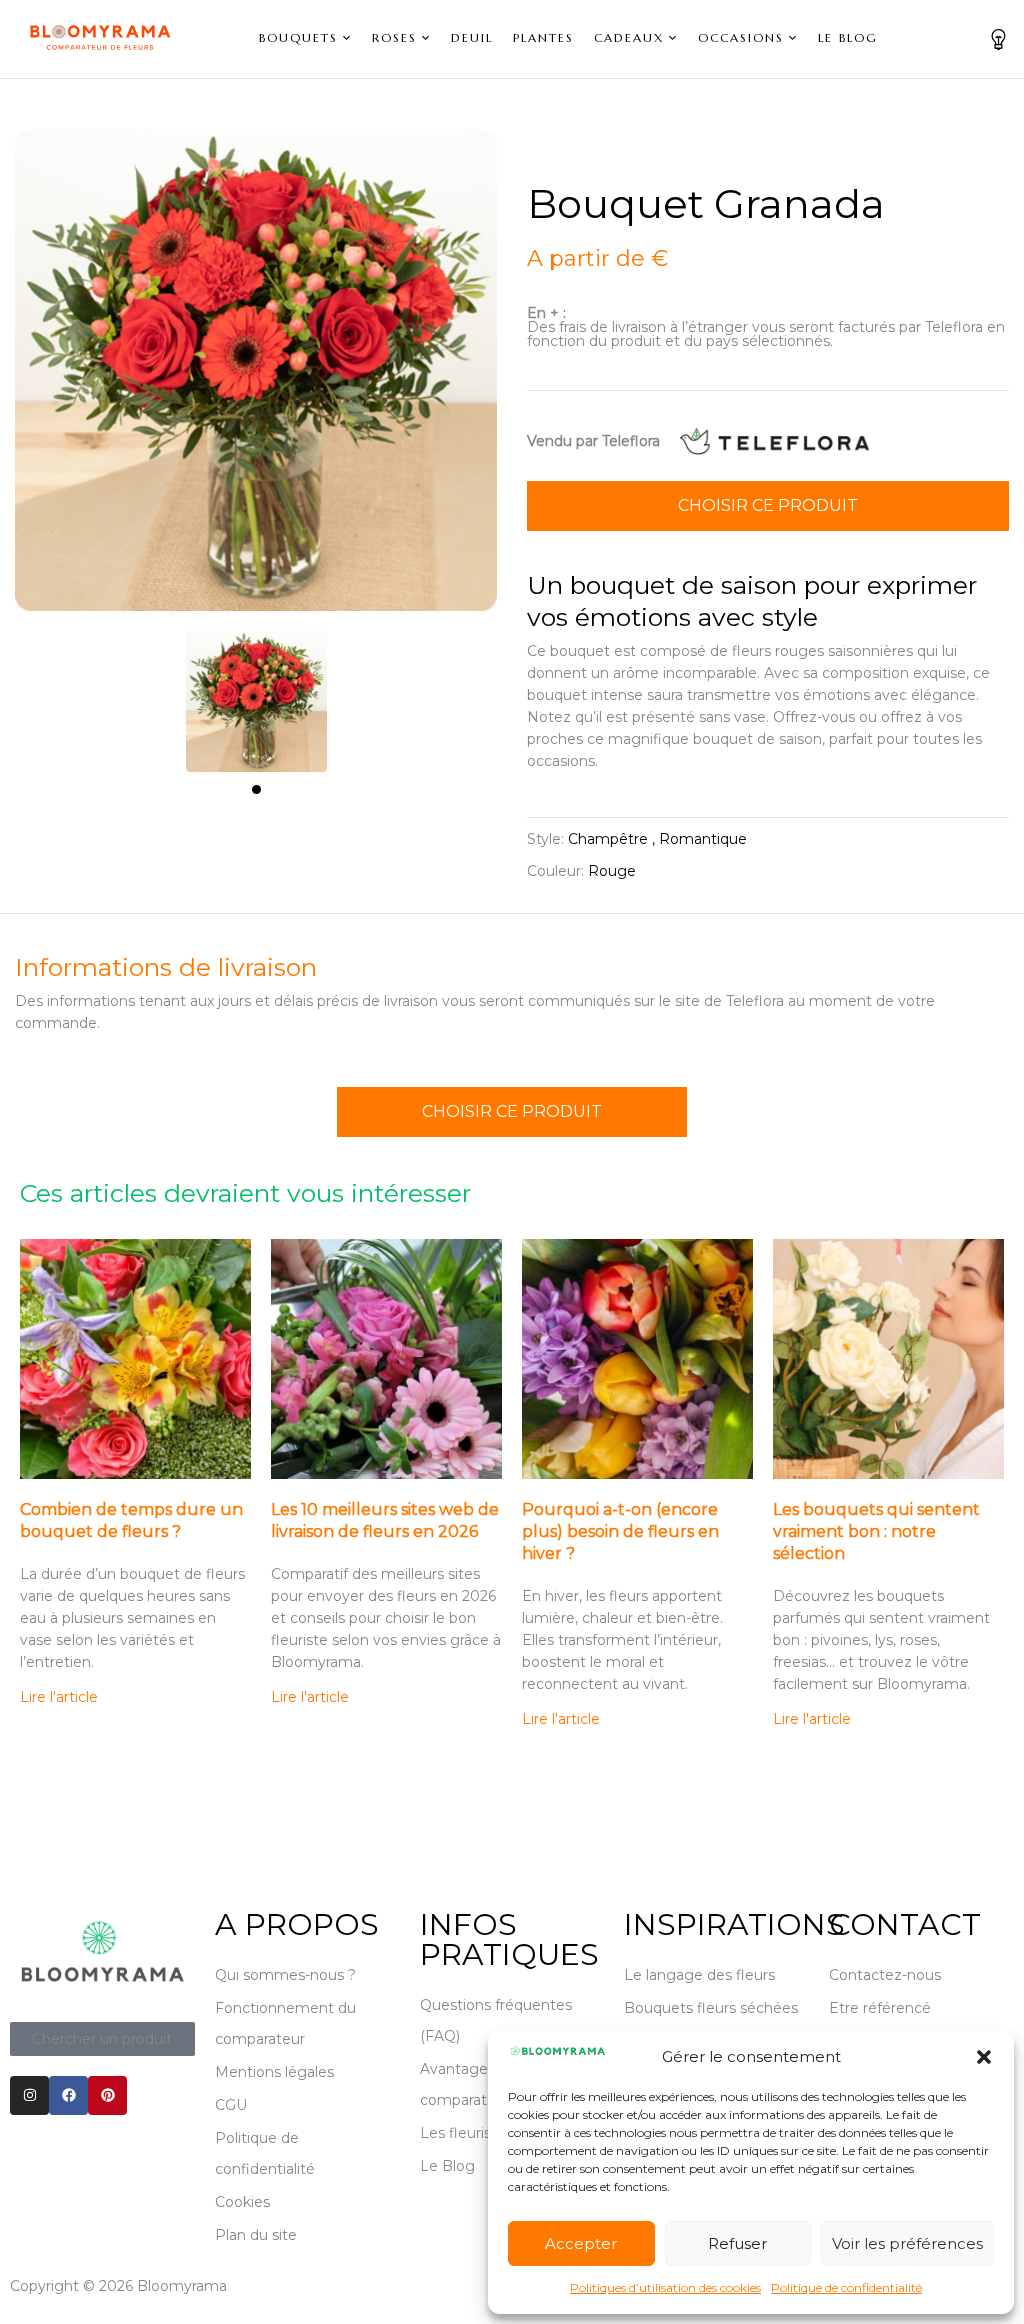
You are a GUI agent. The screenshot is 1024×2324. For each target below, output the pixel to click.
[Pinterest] (107, 2095)
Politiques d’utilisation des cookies (665, 2287)
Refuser (737, 2243)
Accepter (581, 2243)
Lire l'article (59, 1697)
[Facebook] (68, 2095)
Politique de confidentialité (846, 2287)
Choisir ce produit (768, 505)
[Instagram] (29, 2095)
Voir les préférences (907, 2243)
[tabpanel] (256, 691)
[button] (984, 2057)
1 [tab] (256, 789)
